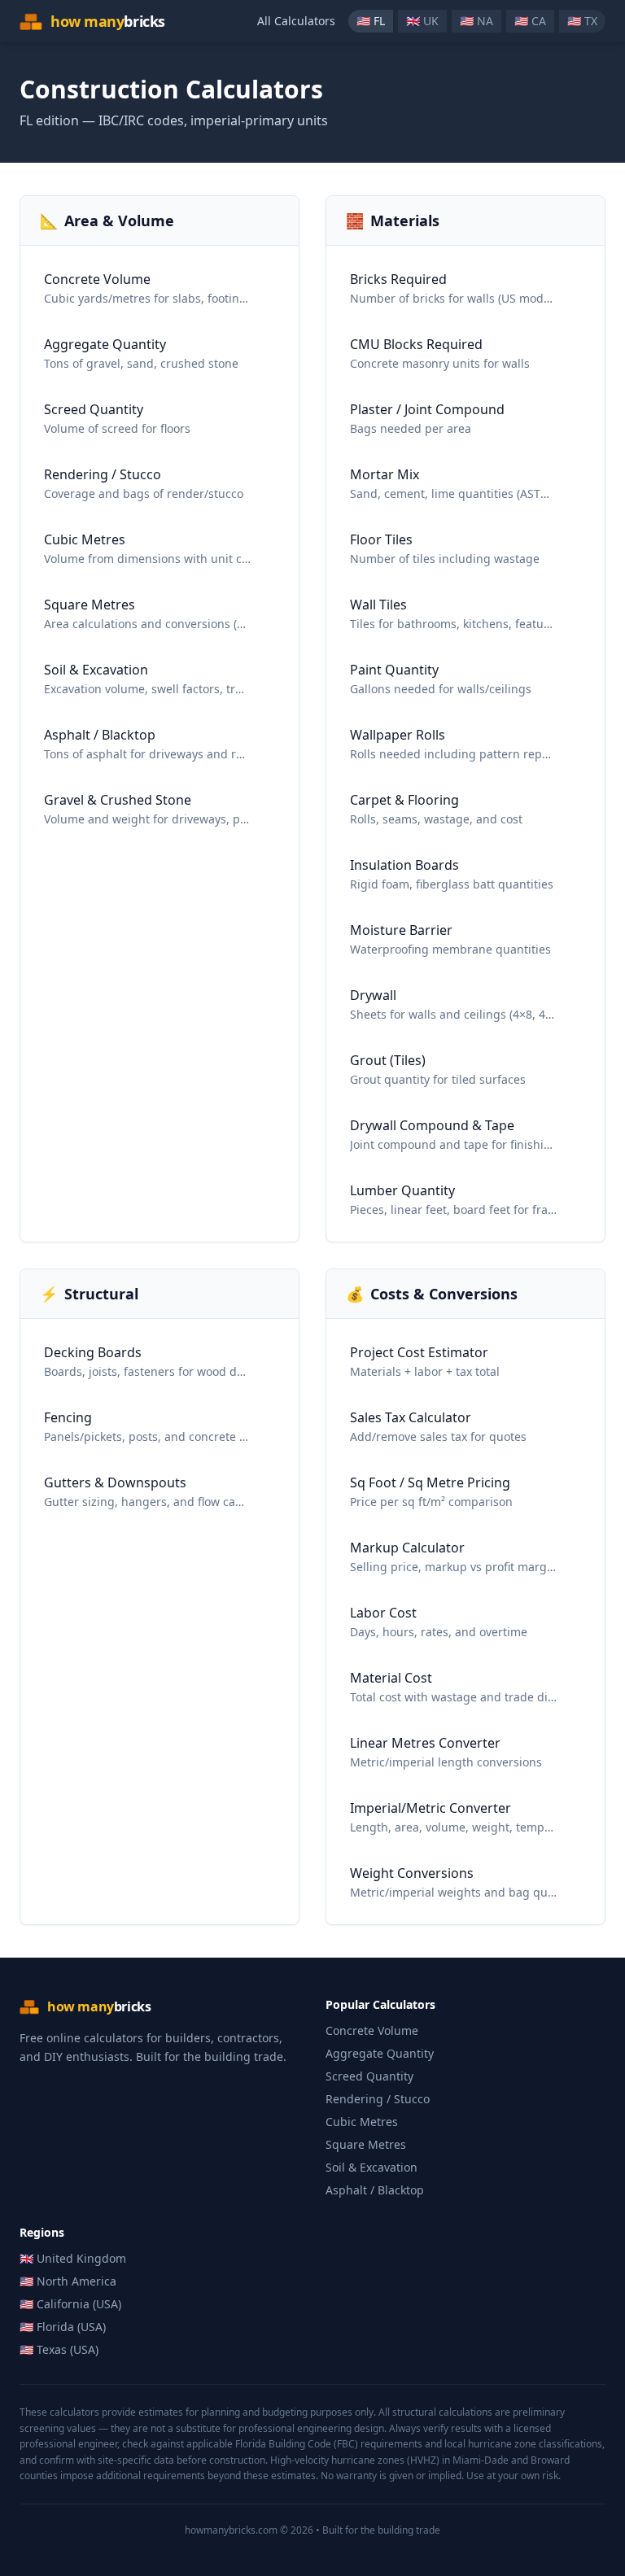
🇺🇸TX (582, 21)
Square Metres (366, 2144)
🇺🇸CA (530, 21)
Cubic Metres (362, 2122)
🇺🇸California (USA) (70, 2304)
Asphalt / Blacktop (375, 2190)
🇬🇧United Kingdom (73, 2258)
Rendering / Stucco (378, 2099)
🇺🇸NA (476, 21)
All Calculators (296, 21)
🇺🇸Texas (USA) (59, 2349)
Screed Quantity (369, 2076)
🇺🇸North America (68, 2281)
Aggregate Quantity (380, 2053)
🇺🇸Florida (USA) (63, 2327)
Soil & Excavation (372, 2167)
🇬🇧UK (422, 21)
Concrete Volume (372, 2030)
